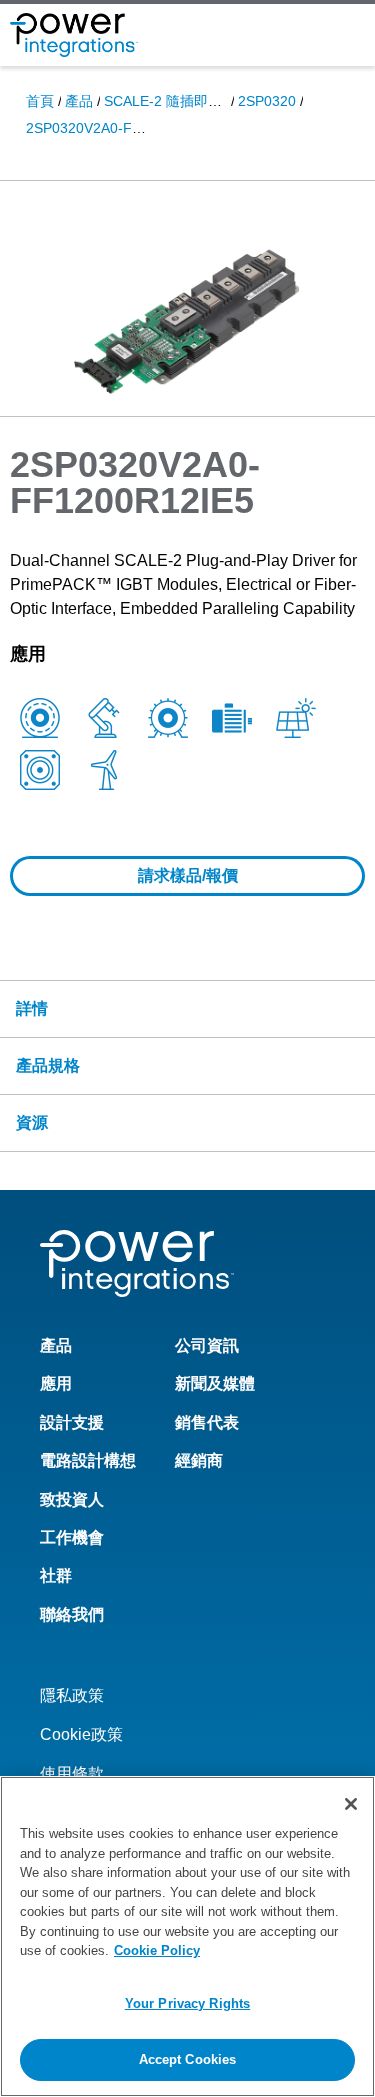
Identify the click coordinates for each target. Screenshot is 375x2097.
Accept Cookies (188, 2059)
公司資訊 (207, 1345)
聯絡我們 (72, 1614)
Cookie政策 (81, 1734)
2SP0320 (267, 101)
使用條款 (72, 1773)
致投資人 (72, 1499)
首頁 (40, 101)
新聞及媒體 (215, 1383)
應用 (56, 1383)
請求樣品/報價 (188, 875)
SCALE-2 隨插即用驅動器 (184, 101)
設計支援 (72, 1422)
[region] (187, 1936)
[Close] (351, 1804)
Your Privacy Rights (187, 2003)
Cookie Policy (157, 1950)
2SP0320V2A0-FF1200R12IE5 (123, 128)
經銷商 (199, 1460)
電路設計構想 (88, 1460)
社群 (56, 1575)
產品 (79, 101)
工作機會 (72, 1537)
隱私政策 (72, 1695)
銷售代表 (207, 1422)
